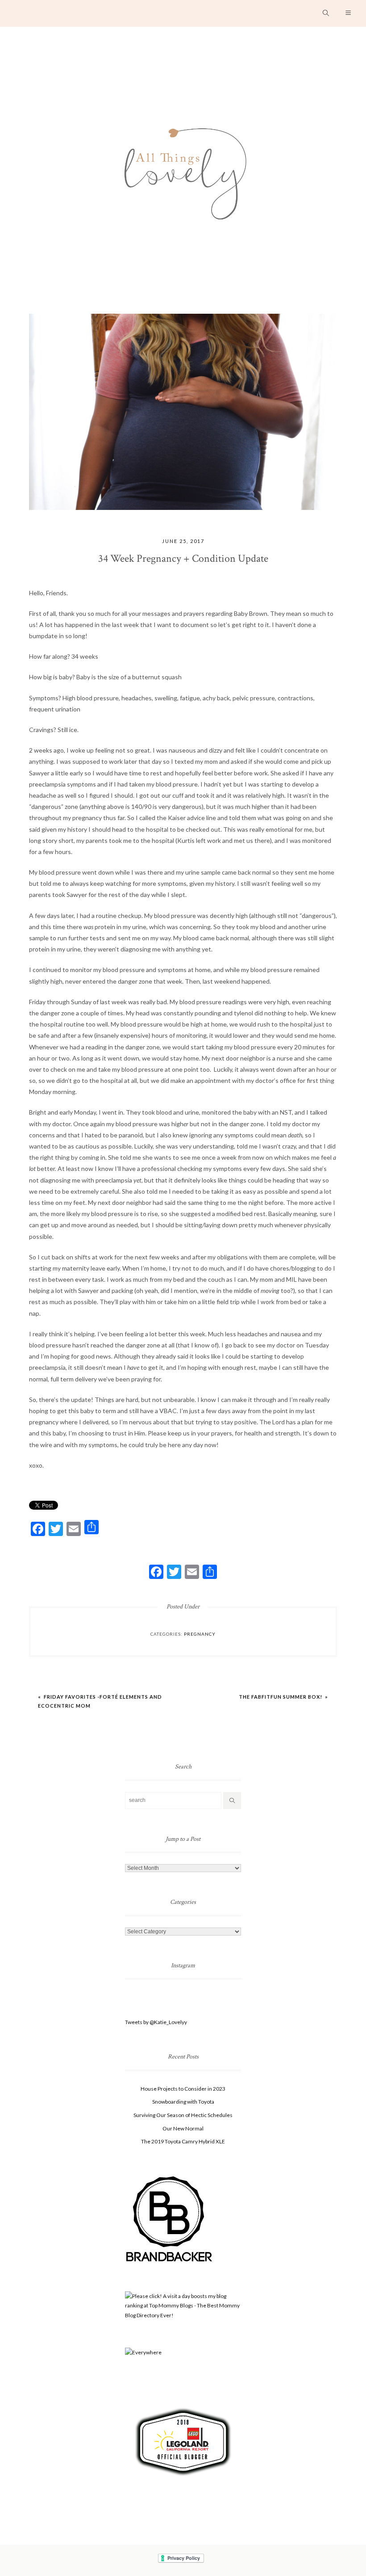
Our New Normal (183, 2128)
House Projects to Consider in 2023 (183, 2089)
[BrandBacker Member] (170, 2219)
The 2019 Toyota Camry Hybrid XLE (183, 2141)
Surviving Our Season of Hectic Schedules (183, 2115)
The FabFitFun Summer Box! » (283, 1697)
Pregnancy (200, 1634)
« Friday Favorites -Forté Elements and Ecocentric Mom (100, 1701)
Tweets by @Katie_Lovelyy (156, 2022)
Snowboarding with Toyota (183, 2102)
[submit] (232, 1801)
